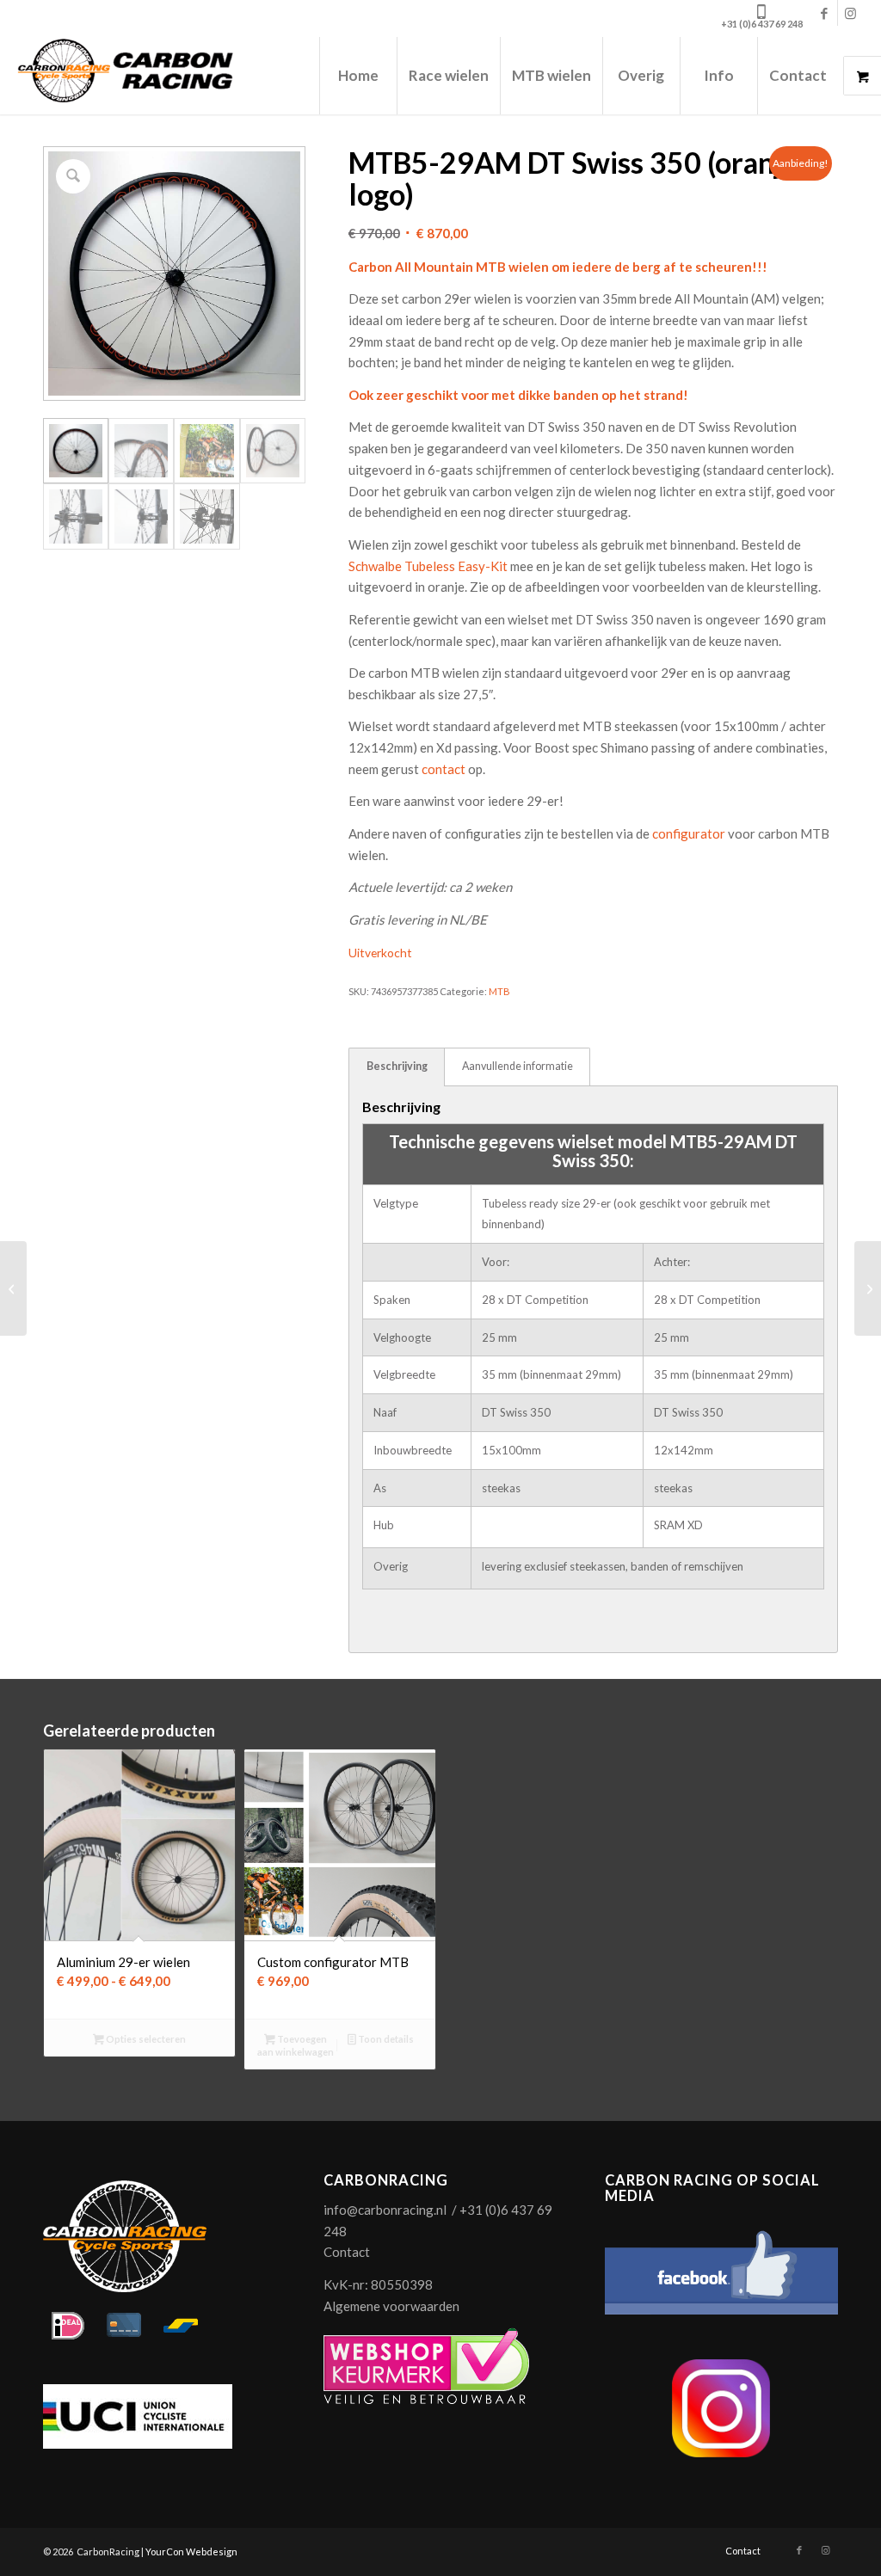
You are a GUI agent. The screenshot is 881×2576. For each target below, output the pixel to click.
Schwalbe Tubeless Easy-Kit (429, 566)
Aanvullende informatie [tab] (518, 1066)
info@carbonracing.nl (385, 2210)
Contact (347, 2252)
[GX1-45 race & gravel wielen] (13, 1288)
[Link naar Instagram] (851, 13)
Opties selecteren (145, 2039)
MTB (499, 991)
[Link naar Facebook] (825, 13)
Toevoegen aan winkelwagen (296, 2045)
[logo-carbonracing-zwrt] (125, 76)
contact (444, 769)
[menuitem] (358, 76)
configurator (690, 833)
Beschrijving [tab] (397, 1066)
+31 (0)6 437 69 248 (762, 24)
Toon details (385, 2039)
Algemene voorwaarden (391, 2306)
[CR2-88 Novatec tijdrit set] (868, 1288)
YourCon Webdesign (191, 2551)
